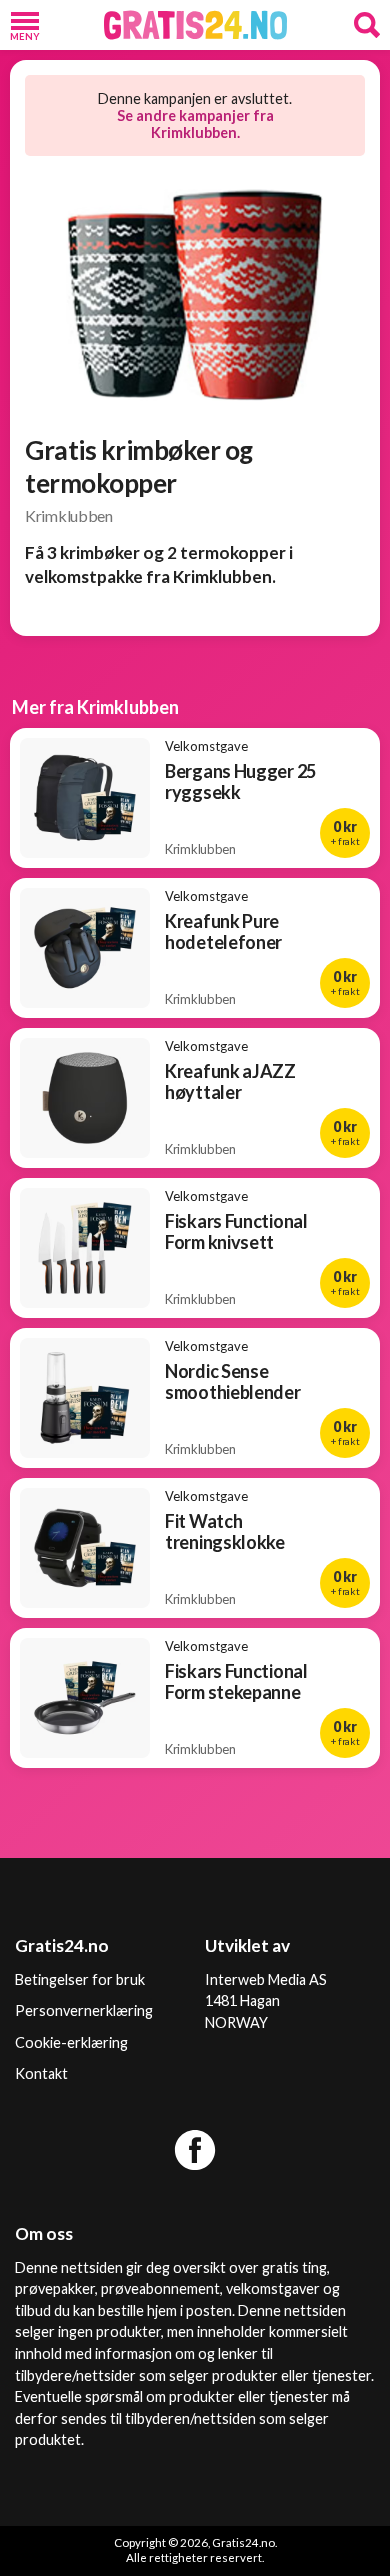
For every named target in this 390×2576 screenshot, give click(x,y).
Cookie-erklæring (71, 2042)
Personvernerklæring (84, 2010)
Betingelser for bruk (80, 1979)
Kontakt (41, 2073)
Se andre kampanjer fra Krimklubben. (195, 124)
